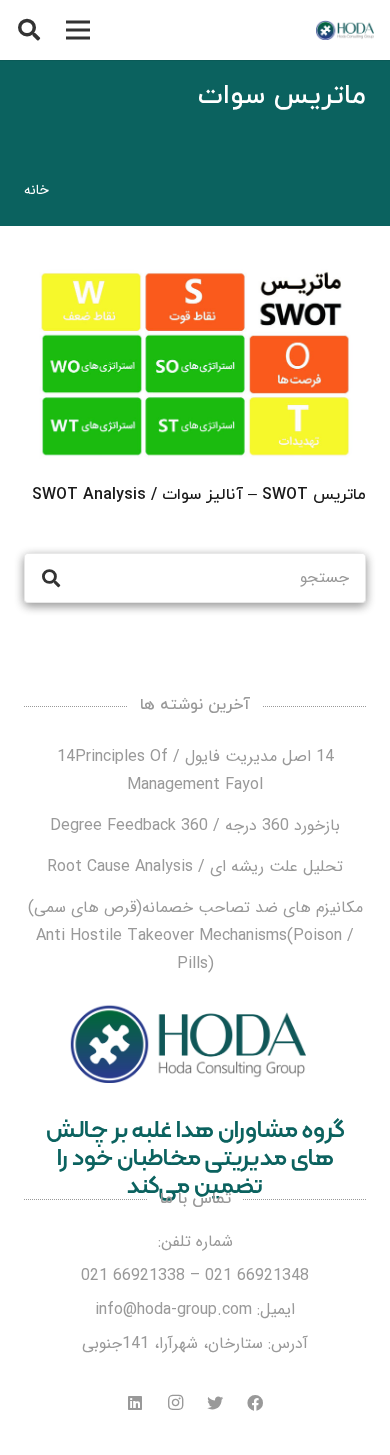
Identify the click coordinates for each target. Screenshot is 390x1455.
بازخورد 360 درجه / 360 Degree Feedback (195, 825)
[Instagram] (175, 1403)
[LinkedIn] (135, 1403)
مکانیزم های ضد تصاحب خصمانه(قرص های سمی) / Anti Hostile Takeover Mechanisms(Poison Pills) (195, 935)
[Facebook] (255, 1403)
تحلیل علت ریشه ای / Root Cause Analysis (195, 866)
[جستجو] (29, 30)
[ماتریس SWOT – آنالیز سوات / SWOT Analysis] (195, 364)
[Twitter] (215, 1403)
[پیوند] (344, 30)
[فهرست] (78, 30)
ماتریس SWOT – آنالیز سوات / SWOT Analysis (199, 495)
